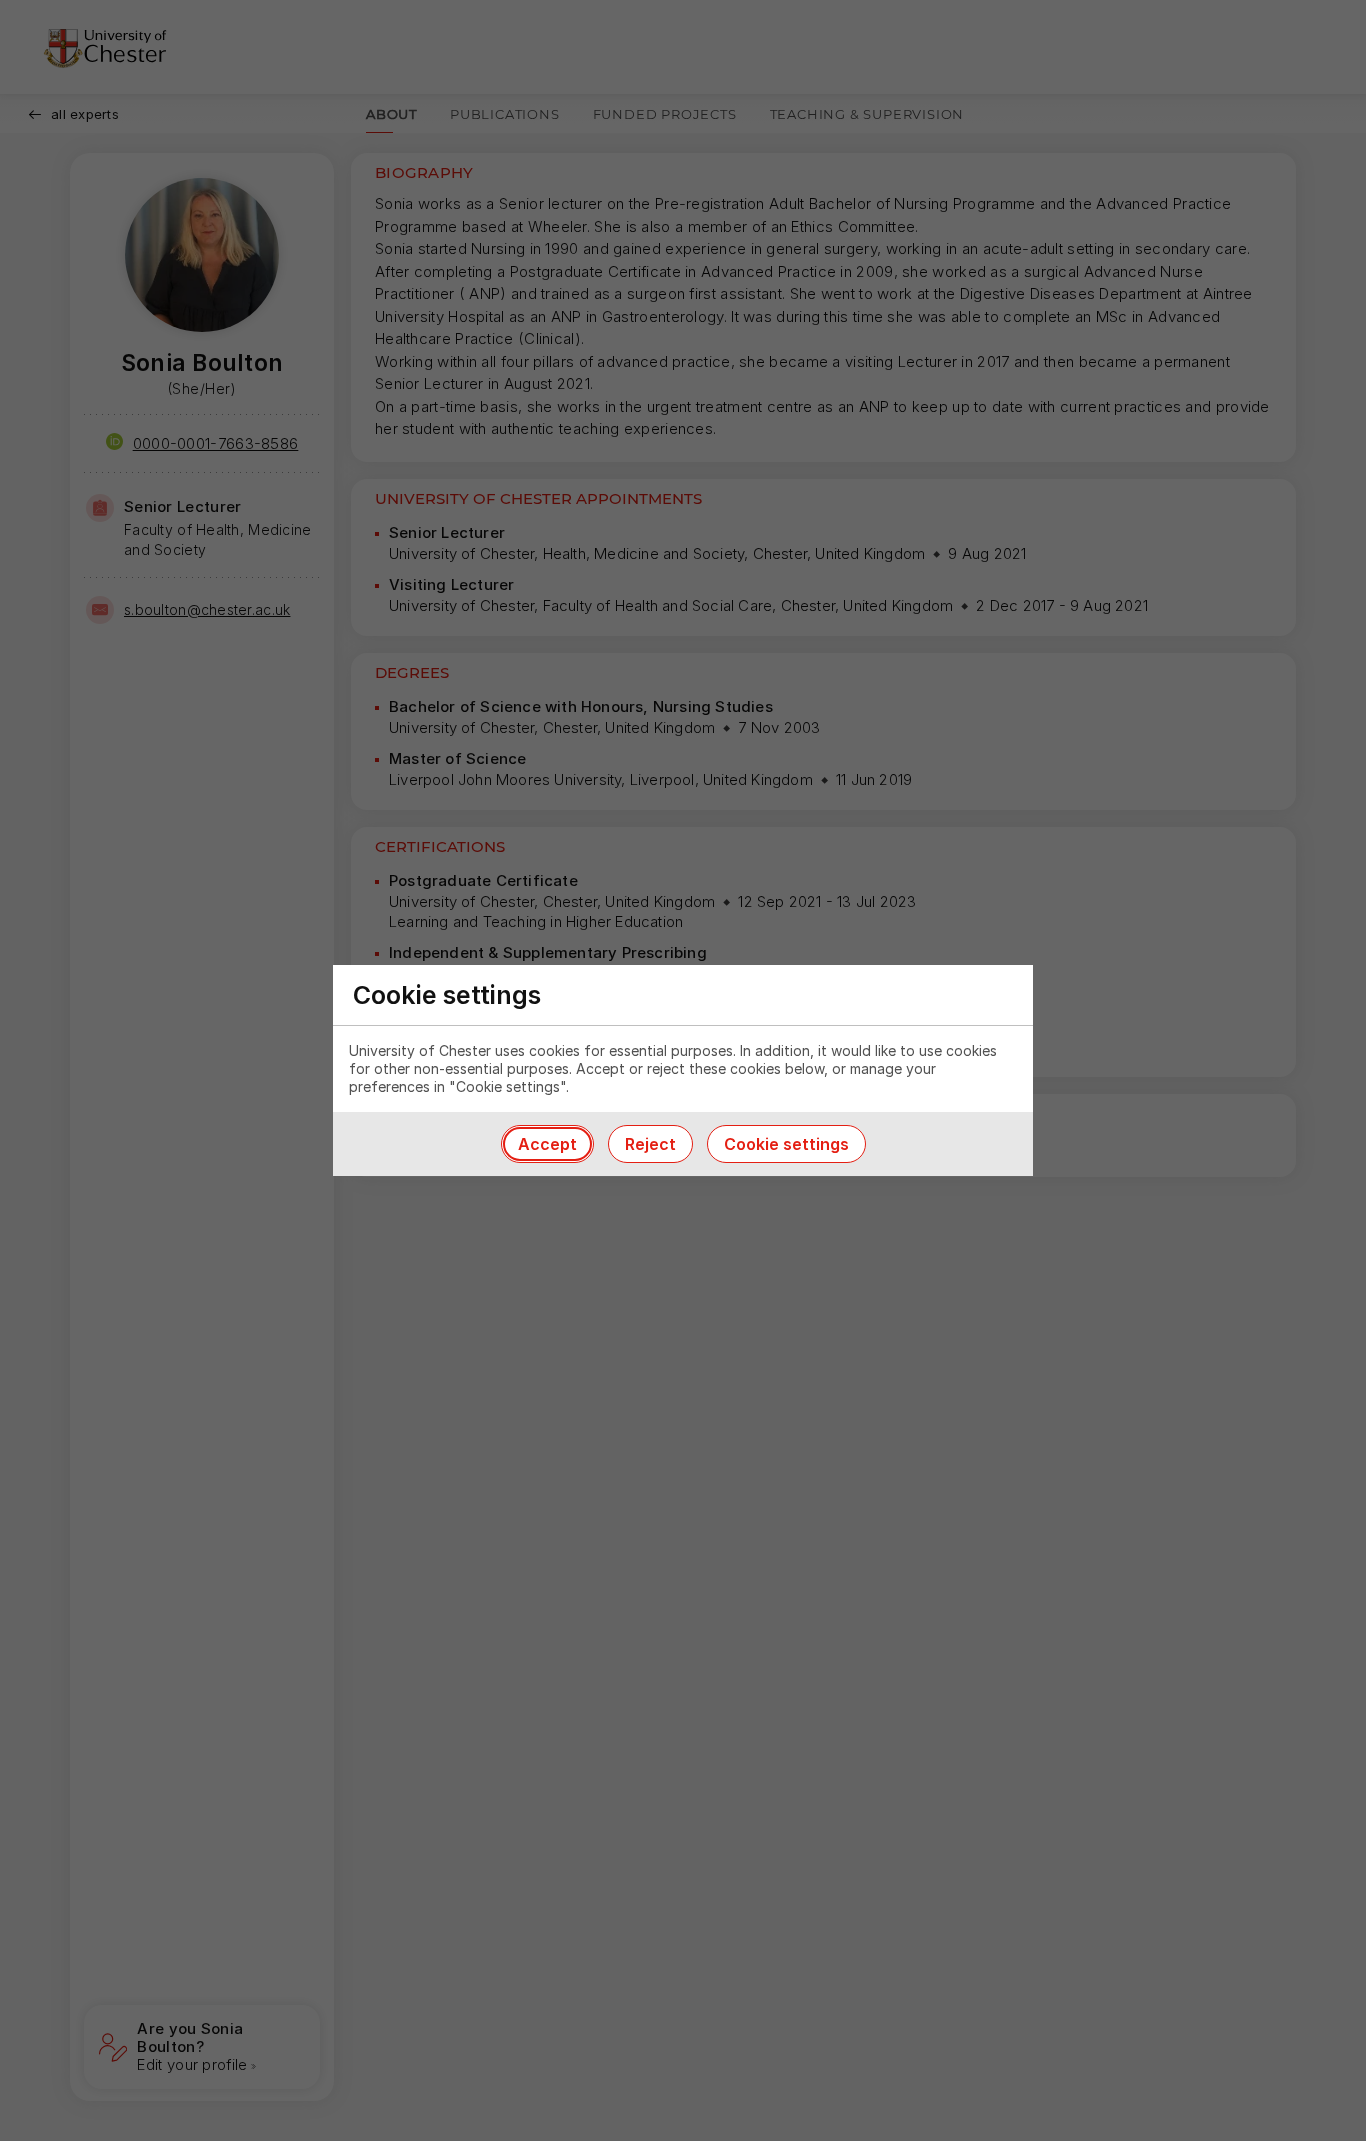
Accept (547, 1144)
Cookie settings (786, 1144)
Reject (650, 1144)
